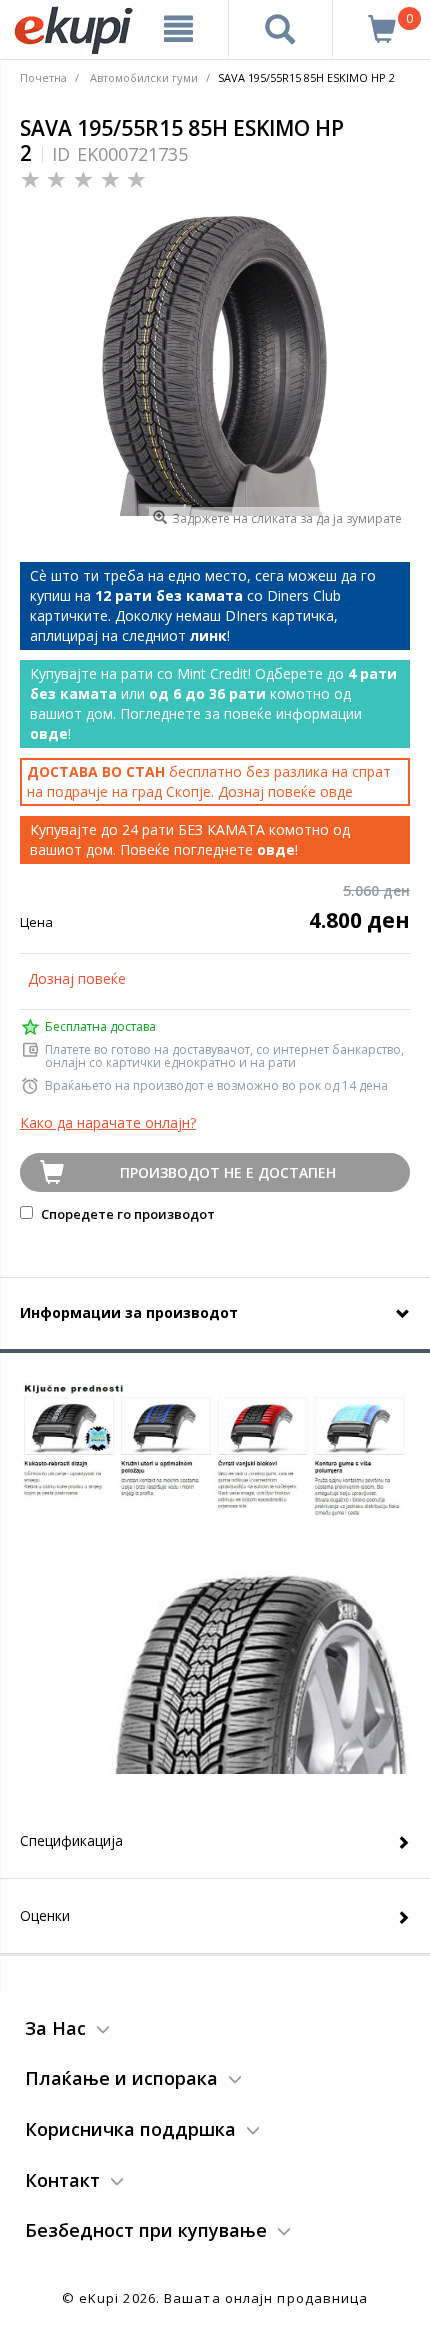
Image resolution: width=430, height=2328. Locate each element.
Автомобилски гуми (144, 77)
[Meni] (179, 29)
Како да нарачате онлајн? (108, 1122)
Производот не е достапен (228, 1172)
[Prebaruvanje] (280, 29)
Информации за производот (129, 1312)
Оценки (45, 1915)
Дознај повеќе (77, 978)
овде (336, 791)
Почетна (43, 77)
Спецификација (71, 1840)
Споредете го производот (126, 1214)
